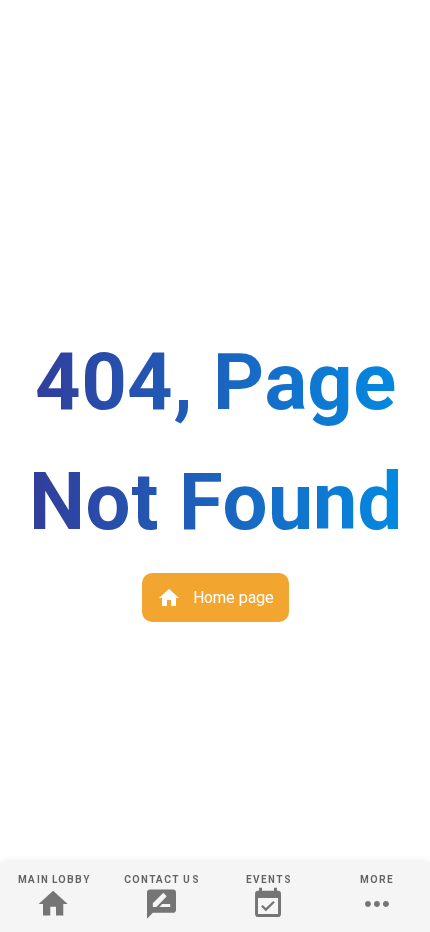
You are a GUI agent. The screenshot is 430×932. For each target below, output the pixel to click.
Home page (231, 597)
